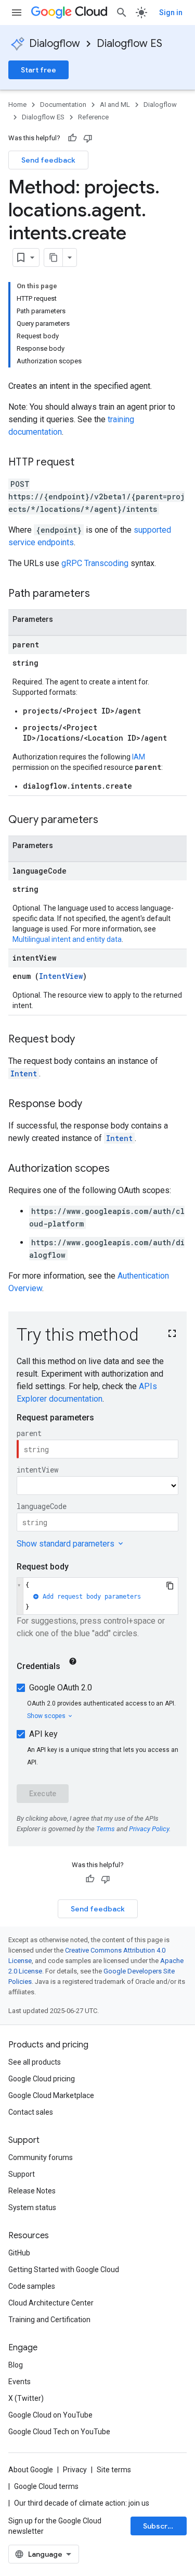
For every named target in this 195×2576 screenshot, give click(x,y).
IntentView (61, 976)
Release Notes (32, 2191)
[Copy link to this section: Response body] (93, 1105)
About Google (31, 2470)
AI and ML (115, 105)
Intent (24, 1074)
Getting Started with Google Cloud (64, 2270)
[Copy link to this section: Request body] (85, 1040)
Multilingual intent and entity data (67, 939)
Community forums (41, 2157)
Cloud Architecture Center (51, 2303)
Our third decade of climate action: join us (82, 2503)
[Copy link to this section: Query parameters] (109, 820)
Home (17, 105)
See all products (35, 2062)
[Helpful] (72, 138)
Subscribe (161, 2526)
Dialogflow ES (129, 44)
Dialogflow (55, 44)
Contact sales (31, 2112)
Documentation (63, 105)
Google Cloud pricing (42, 2079)
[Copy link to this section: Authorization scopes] (120, 1169)
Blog (16, 2365)
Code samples (32, 2286)
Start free (38, 70)
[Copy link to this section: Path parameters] (100, 594)
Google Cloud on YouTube (50, 2415)
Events (19, 2382)
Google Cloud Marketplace (51, 2095)
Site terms (114, 2470)
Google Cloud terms (46, 2486)
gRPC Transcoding (95, 563)
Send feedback (48, 160)
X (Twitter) (26, 2398)
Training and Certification (49, 2320)
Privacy (75, 2470)
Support (22, 2174)
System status (32, 2207)
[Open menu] (17, 13)
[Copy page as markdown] (54, 257)
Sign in (171, 13)
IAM (139, 757)
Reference (93, 117)
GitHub (19, 2253)
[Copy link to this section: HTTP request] (85, 463)
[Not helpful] (88, 138)
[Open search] (122, 13)
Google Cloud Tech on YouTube (59, 2432)
